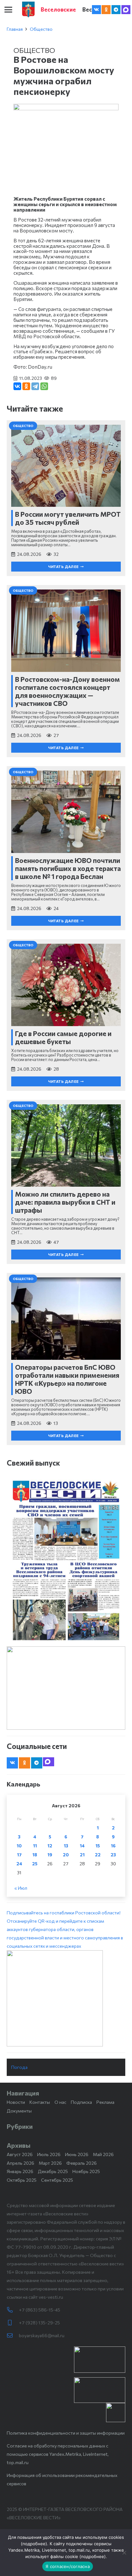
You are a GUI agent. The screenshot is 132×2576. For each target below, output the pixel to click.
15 (98, 1846)
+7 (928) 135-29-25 (39, 2323)
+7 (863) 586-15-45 (40, 2310)
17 (19, 1855)
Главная (15, 29)
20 (66, 1855)
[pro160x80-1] (100, 2390)
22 (98, 1855)
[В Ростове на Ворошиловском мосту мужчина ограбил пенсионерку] (66, 108)
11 (35, 1846)
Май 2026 (103, 2154)
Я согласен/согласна (68, 2566)
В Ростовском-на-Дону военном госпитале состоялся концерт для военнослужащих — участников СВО (67, 691)
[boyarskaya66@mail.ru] (13, 2336)
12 (50, 1846)
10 (19, 1846)
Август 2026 (20, 2154)
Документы (19, 2111)
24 (19, 1864)
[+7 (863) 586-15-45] (13, 2310)
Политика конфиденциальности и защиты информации (66, 2433)
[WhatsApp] (44, 386)
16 (113, 1846)
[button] (8, 10)
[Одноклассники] (26, 386)
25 (35, 1864)
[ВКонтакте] (17, 386)
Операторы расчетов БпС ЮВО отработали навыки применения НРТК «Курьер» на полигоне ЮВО (67, 1379)
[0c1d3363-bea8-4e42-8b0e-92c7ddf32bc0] (66, 1998)
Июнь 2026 (77, 2154)
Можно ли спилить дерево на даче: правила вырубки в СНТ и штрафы (65, 1202)
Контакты (40, 2102)
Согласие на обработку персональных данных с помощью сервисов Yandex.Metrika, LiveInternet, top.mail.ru (58, 2454)
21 (82, 1855)
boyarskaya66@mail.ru (42, 2335)
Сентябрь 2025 (57, 2180)
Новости (16, 2102)
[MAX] (126, 10)
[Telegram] (116, 10)
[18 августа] (66, 1560)
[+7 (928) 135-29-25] (13, 2323)
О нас (60, 2102)
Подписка (81, 2102)
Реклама (105, 2102)
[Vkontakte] (96, 10)
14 (82, 1846)
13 (66, 1846)
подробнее (34, 2544)
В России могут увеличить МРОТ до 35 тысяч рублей (68, 518)
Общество (41, 29)
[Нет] (124, 2553)
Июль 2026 (49, 2154)
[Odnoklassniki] (106, 10)
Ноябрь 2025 (86, 2171)
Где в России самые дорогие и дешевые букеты (63, 1037)
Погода (19, 2067)
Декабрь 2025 (53, 2171)
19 (50, 1855)
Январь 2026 (20, 2171)
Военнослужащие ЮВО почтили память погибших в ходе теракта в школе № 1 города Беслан (68, 868)
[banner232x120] (100, 2360)
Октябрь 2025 (22, 2180)
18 (35, 1855)
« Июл (21, 1888)
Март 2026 (50, 2163)
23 (113, 1855)
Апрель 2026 (21, 2163)
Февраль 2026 (82, 2163)
